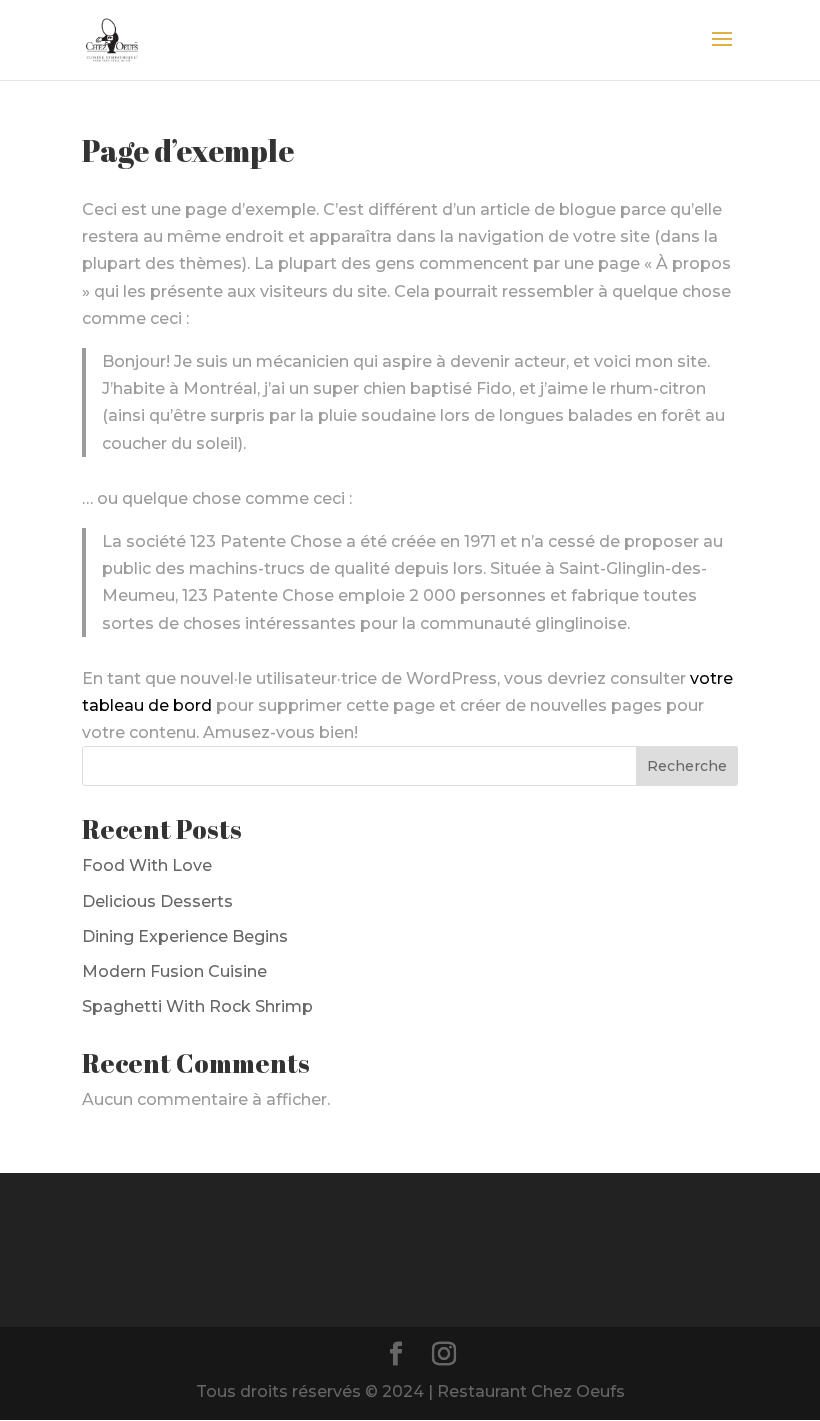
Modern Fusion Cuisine (174, 971)
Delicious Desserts (157, 901)
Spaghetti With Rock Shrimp (197, 1006)
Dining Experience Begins (185, 936)
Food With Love (147, 865)
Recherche (687, 766)
